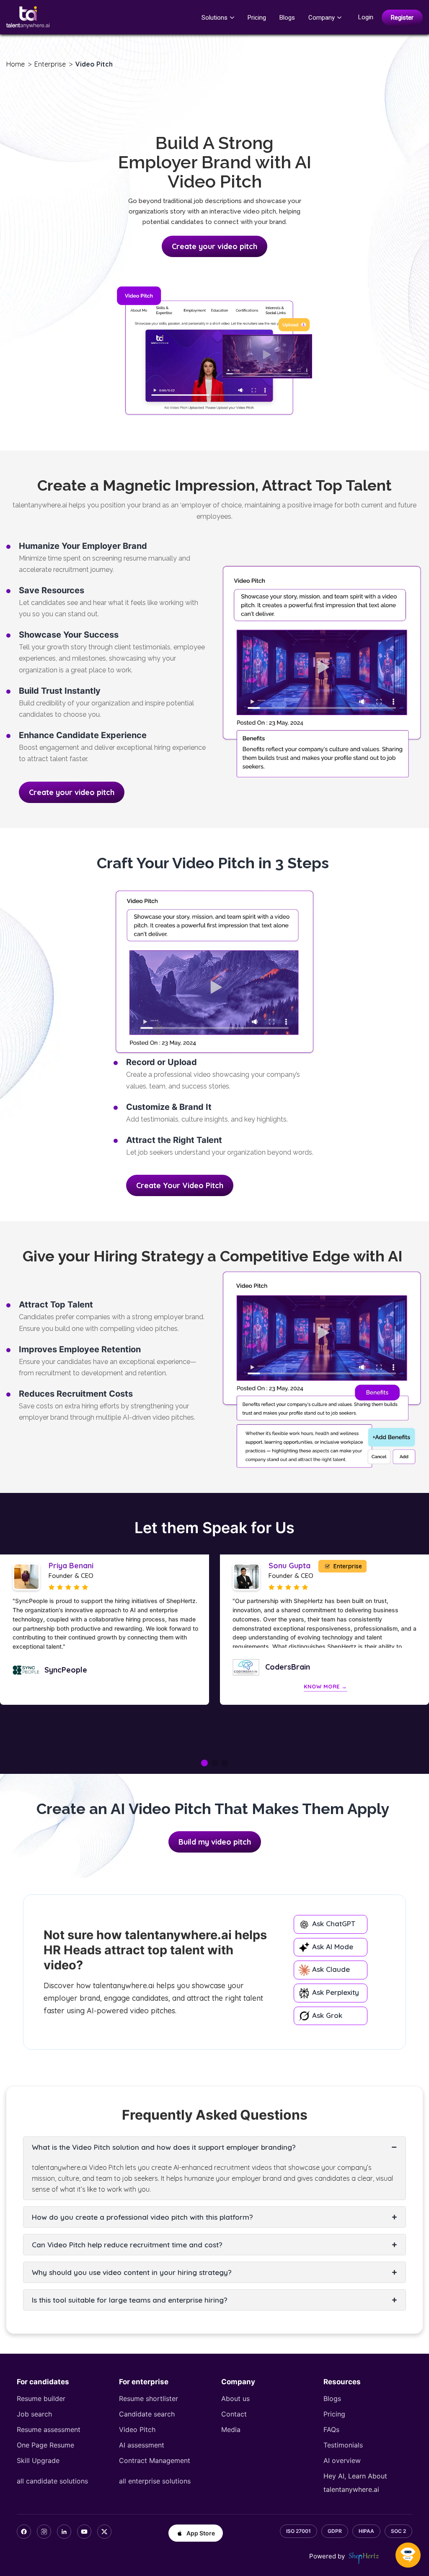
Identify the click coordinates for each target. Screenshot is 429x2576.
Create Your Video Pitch (180, 1185)
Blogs (287, 18)
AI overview (342, 2460)
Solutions (214, 18)
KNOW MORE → (106, 1686)
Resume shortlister (149, 2398)
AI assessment (142, 2445)
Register (402, 18)
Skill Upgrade (38, 2460)
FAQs (331, 2429)
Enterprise (50, 64)
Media (231, 2429)
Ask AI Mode (332, 1947)
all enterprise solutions (155, 2481)
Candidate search (147, 2414)
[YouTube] (84, 2532)
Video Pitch (137, 2429)
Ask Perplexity (335, 1992)
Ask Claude (330, 1969)
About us (235, 2398)
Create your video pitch (214, 246)
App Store (201, 2533)
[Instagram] (44, 2532)
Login (366, 17)
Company (322, 18)
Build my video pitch (215, 1842)
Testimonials (343, 2445)
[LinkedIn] (64, 2532)
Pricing (257, 18)
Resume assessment (49, 2429)
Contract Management (155, 2460)
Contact (234, 2414)
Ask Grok (326, 2015)
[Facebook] (24, 2532)
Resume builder (41, 2398)
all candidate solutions (52, 2481)
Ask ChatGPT (333, 1924)
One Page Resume (45, 2445)
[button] (204, 1763)
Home (16, 64)
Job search (34, 2414)
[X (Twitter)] (104, 2532)
